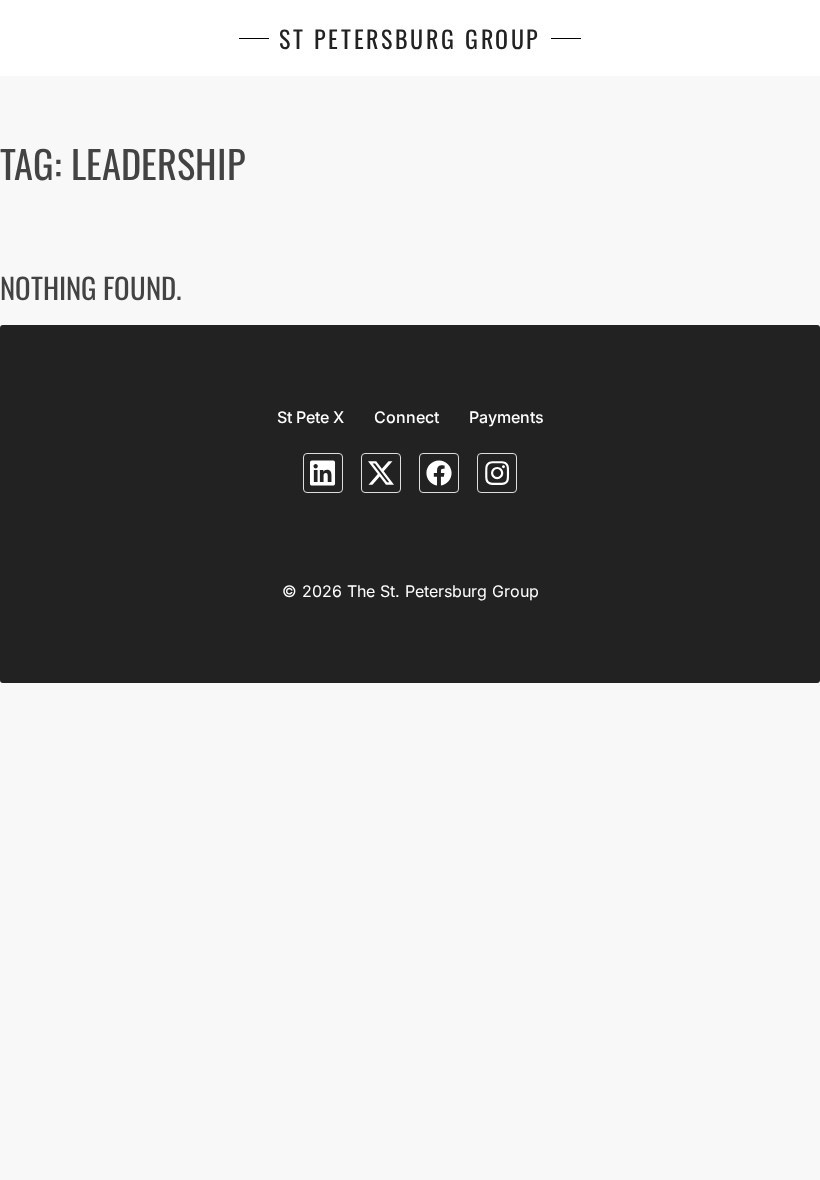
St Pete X (310, 417)
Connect (406, 417)
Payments (506, 417)
